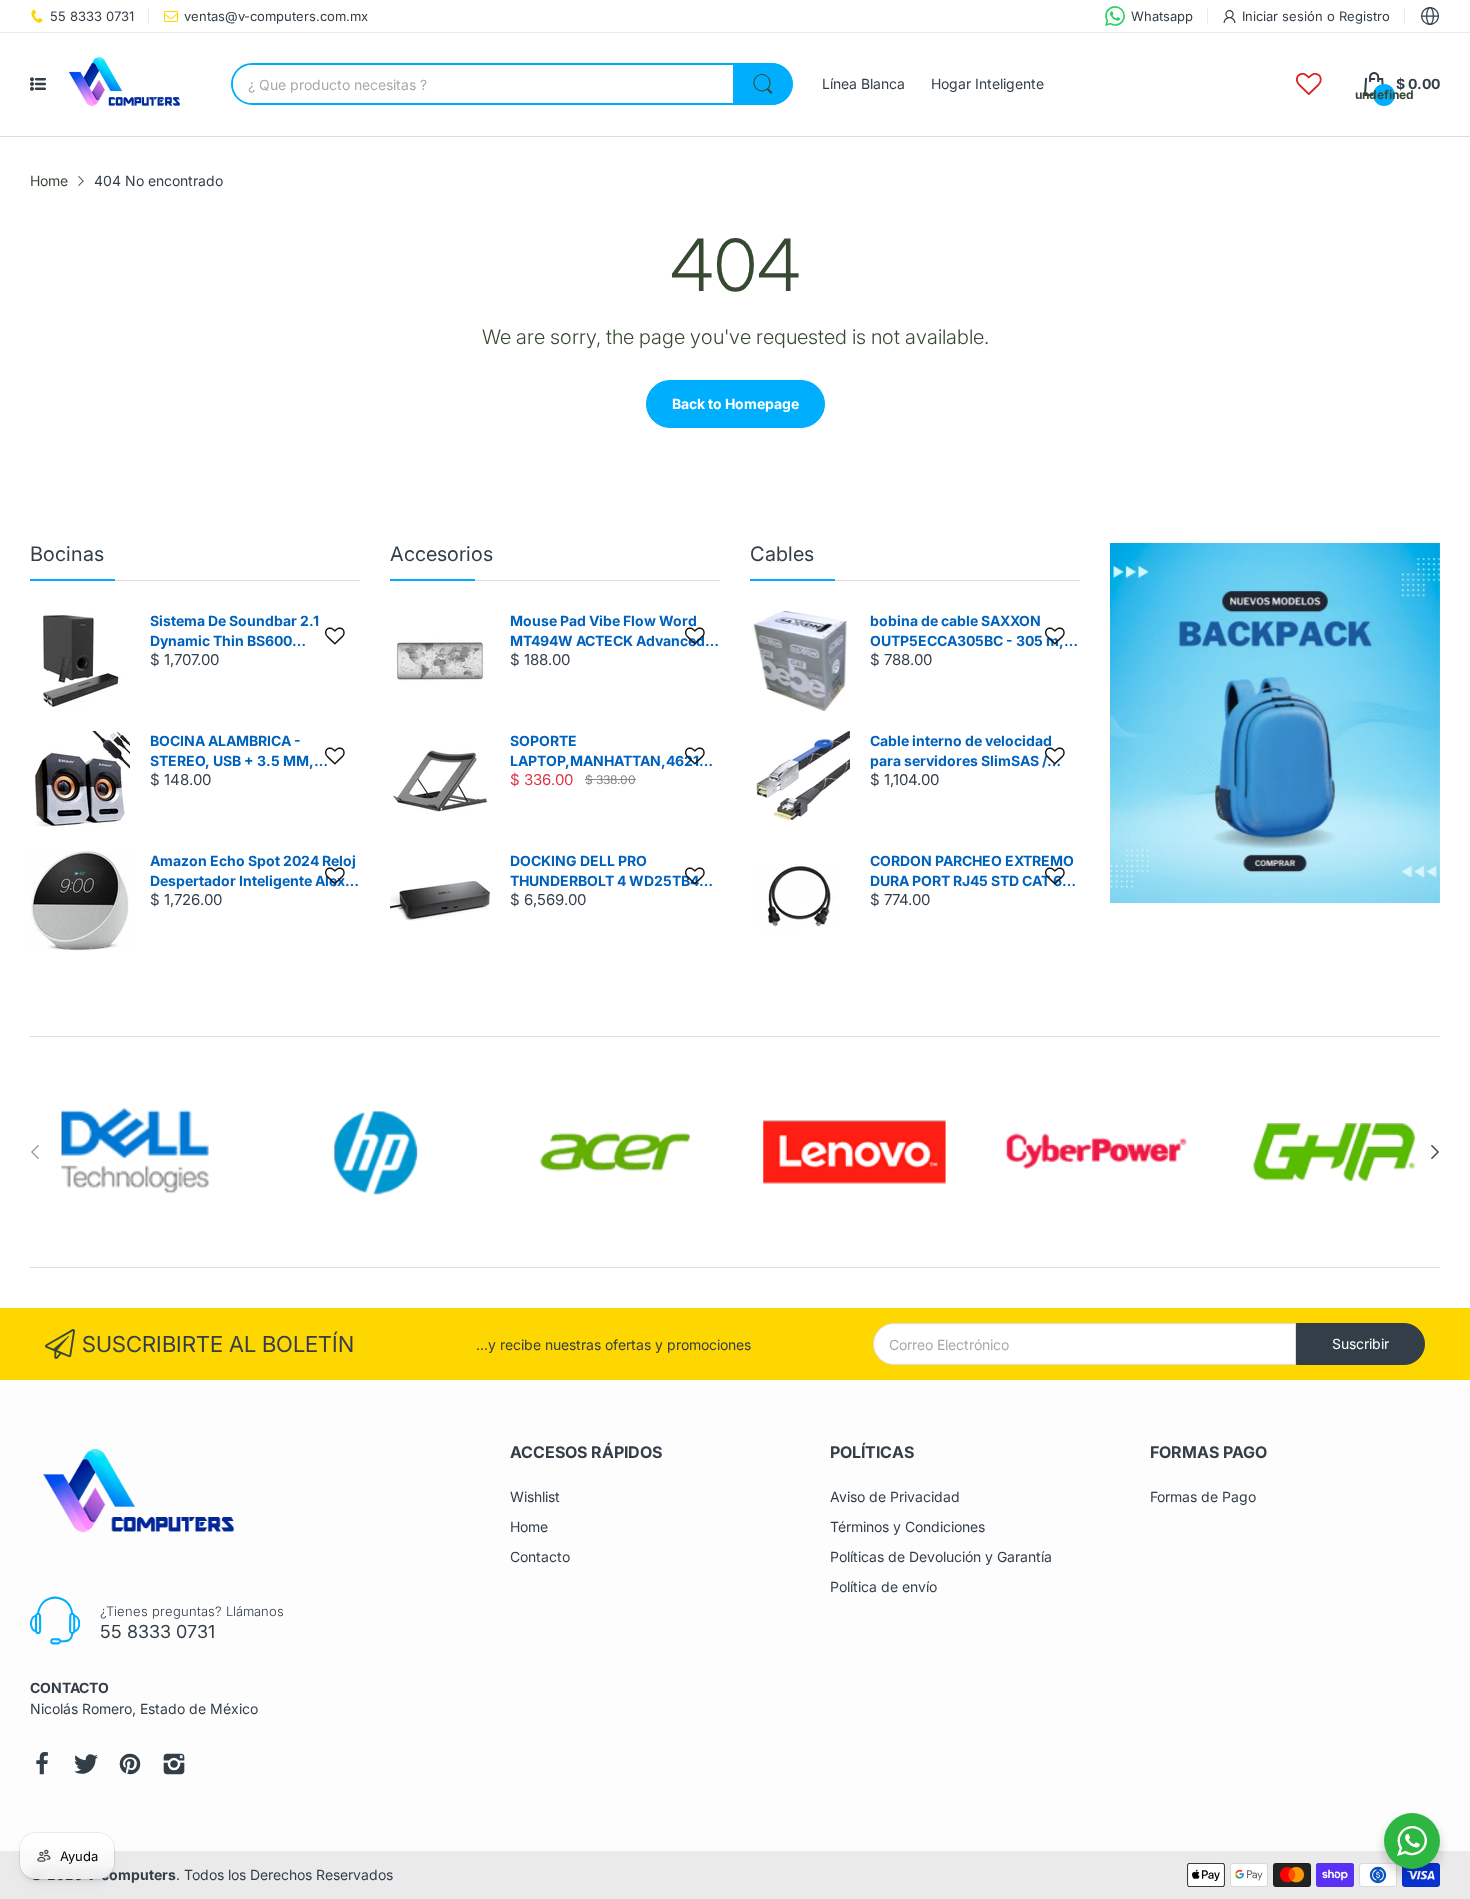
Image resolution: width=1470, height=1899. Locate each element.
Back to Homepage (735, 403)
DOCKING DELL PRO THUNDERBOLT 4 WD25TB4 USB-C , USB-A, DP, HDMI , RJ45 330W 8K (604, 871)
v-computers (131, 1874)
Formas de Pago (1203, 1496)
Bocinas (67, 554)
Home (529, 1526)
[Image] (1275, 723)
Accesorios (441, 554)
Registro (1364, 16)
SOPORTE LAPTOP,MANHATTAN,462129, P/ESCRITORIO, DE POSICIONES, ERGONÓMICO (613, 751)
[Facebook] (42, 1764)
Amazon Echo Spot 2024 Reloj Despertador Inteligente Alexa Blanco (253, 871)
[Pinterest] (130, 1764)
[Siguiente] (35, 1152)
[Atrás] (1435, 1152)
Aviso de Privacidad (895, 1496)
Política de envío (883, 1586)
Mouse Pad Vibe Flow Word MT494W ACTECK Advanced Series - (607, 631)
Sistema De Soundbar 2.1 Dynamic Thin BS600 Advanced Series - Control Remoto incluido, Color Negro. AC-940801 (254, 631)
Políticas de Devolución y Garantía (941, 1556)
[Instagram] (174, 1764)
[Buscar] (763, 84)
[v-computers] (131, 84)
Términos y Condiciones (907, 1526)
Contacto (540, 1556)
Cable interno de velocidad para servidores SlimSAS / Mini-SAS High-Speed (961, 751)
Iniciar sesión (1284, 16)
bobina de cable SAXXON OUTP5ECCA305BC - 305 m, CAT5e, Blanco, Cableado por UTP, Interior (970, 631)
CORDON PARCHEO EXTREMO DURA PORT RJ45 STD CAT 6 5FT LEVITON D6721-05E (972, 871)
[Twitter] (86, 1764)
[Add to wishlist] (335, 636)
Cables (782, 554)
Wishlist (535, 1496)
